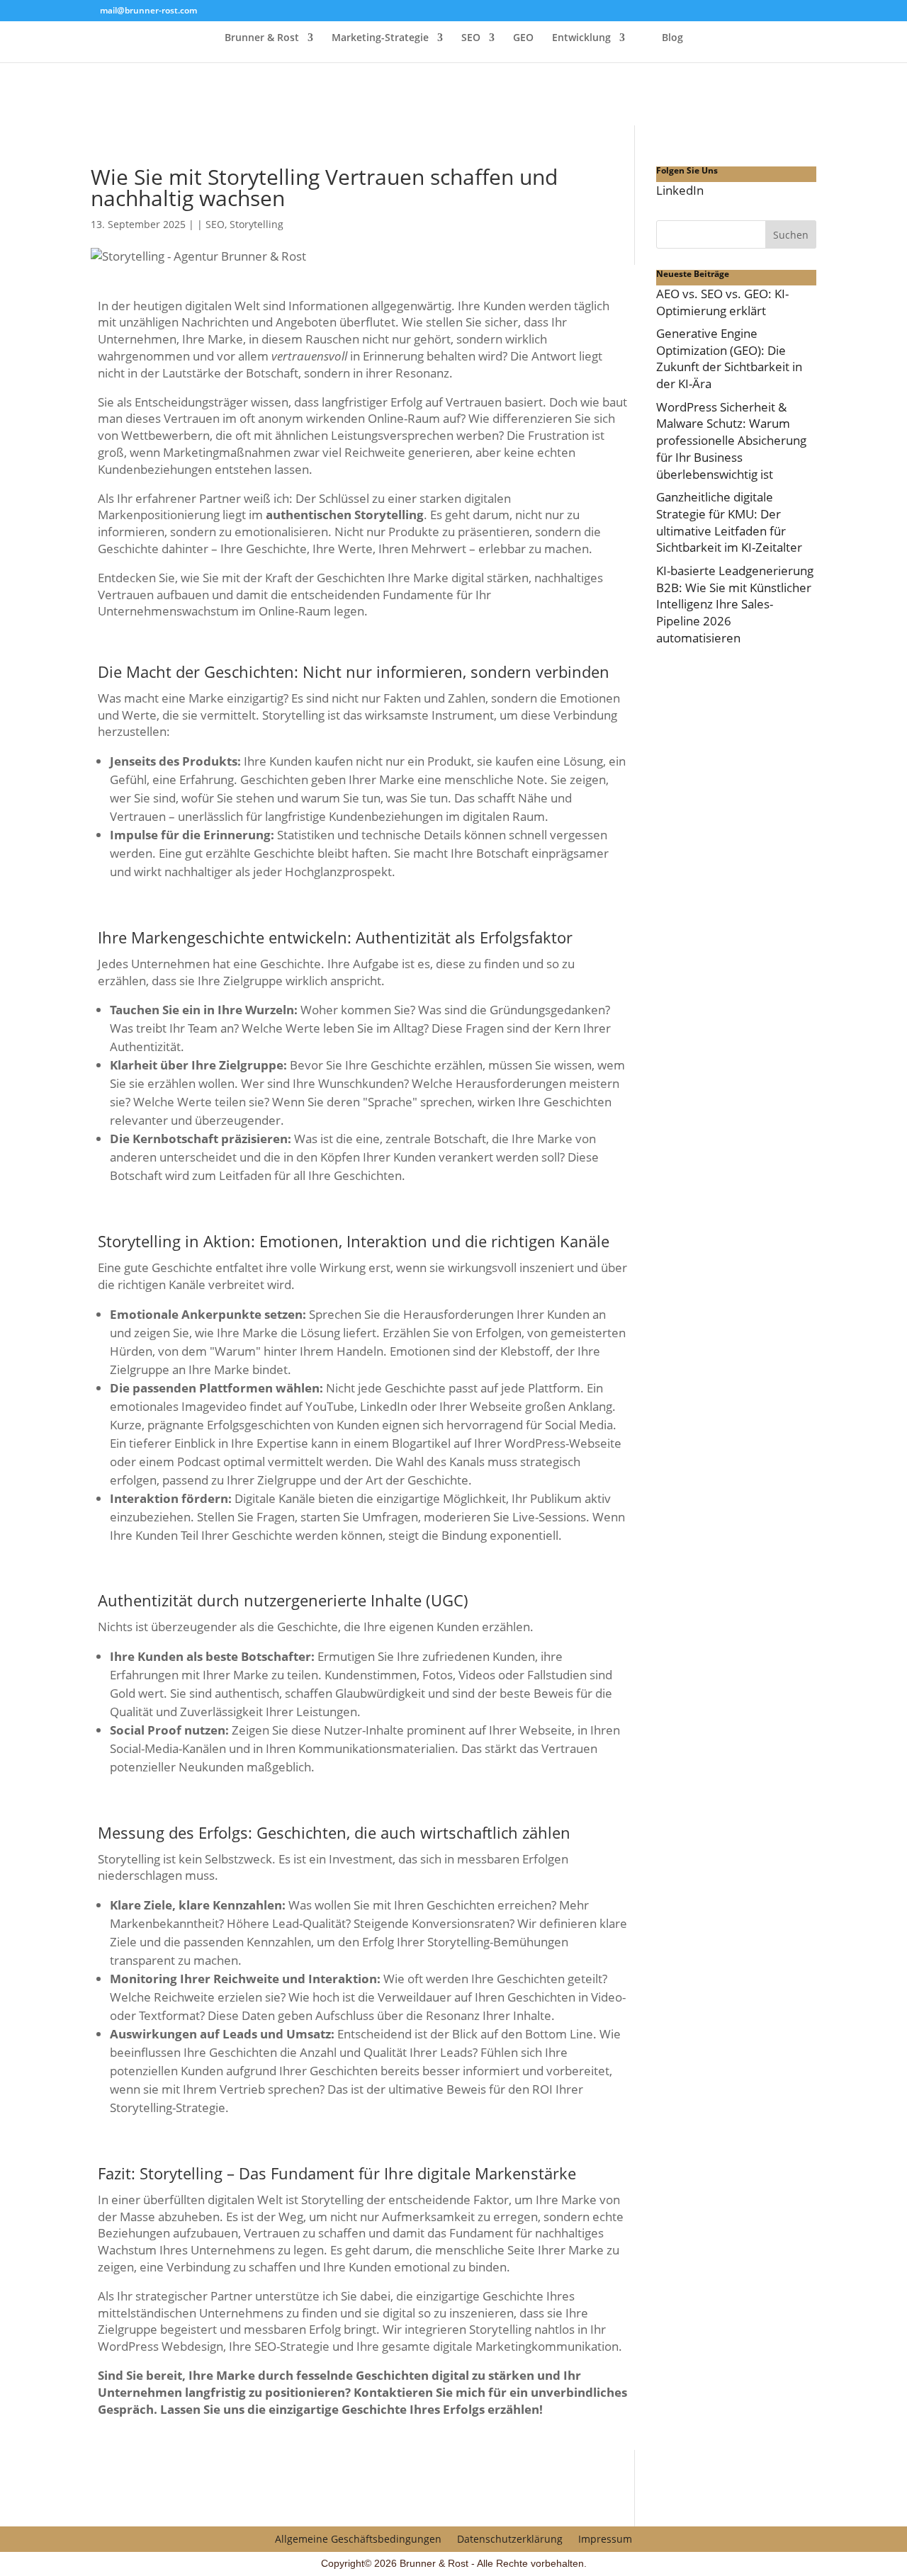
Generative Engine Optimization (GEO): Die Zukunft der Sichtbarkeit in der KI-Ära (729, 358)
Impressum (605, 2538)
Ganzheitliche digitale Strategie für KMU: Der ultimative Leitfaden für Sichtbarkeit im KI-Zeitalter (729, 522)
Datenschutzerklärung (510, 2538)
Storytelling (257, 224)
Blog (672, 38)
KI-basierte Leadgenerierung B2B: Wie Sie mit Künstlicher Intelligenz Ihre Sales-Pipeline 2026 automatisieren (735, 604)
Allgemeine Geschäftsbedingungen (358, 2538)
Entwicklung (581, 38)
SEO (471, 38)
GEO (523, 38)
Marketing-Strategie (380, 38)
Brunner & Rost (262, 38)
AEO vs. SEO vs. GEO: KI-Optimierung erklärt (722, 302)
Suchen (791, 235)
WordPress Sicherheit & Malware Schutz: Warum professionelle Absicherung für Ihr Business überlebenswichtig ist (731, 441)
